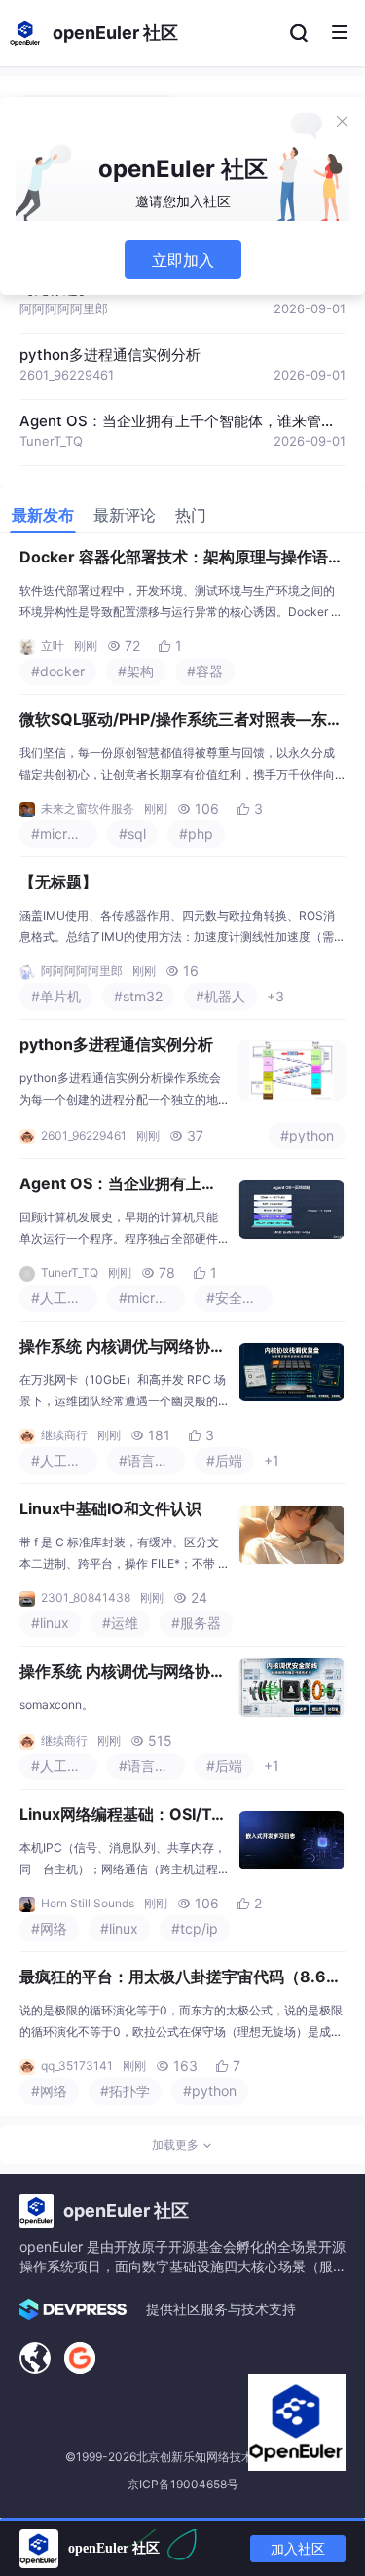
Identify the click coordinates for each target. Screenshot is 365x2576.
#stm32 (138, 996)
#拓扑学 (125, 2091)
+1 (272, 1460)
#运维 (120, 1623)
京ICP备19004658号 (183, 2484)
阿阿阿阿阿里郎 (64, 308)
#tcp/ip (195, 1928)
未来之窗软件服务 (88, 808)
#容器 (205, 671)
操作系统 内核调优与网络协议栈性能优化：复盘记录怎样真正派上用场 (123, 1348)
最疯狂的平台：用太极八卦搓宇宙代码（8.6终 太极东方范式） (181, 1978)
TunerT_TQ (51, 441)
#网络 (49, 1928)
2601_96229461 (67, 375)
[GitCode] (80, 2358)
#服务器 (196, 1623)
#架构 (136, 671)
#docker (58, 671)
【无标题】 (58, 882)
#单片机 (56, 996)
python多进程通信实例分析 (110, 355)
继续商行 (64, 1435)
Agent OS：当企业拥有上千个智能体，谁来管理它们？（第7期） (118, 1185)
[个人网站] (35, 2358)
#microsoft (64, 834)
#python (307, 1135)
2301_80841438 (86, 1597)
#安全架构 (238, 1298)
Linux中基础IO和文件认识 (110, 1508)
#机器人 (220, 996)
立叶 (53, 646)
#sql (132, 834)
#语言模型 (150, 1460)
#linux (50, 1623)
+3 (275, 996)
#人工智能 (63, 1298)
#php (196, 834)
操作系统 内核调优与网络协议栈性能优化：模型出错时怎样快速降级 (123, 1673)
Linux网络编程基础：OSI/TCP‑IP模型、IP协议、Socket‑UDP (124, 1816)
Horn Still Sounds (88, 1903)
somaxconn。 (56, 1705)
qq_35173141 (77, 2066)
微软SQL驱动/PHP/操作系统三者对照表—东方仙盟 (181, 721)
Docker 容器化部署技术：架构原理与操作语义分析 (182, 559)
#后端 (224, 1460)
